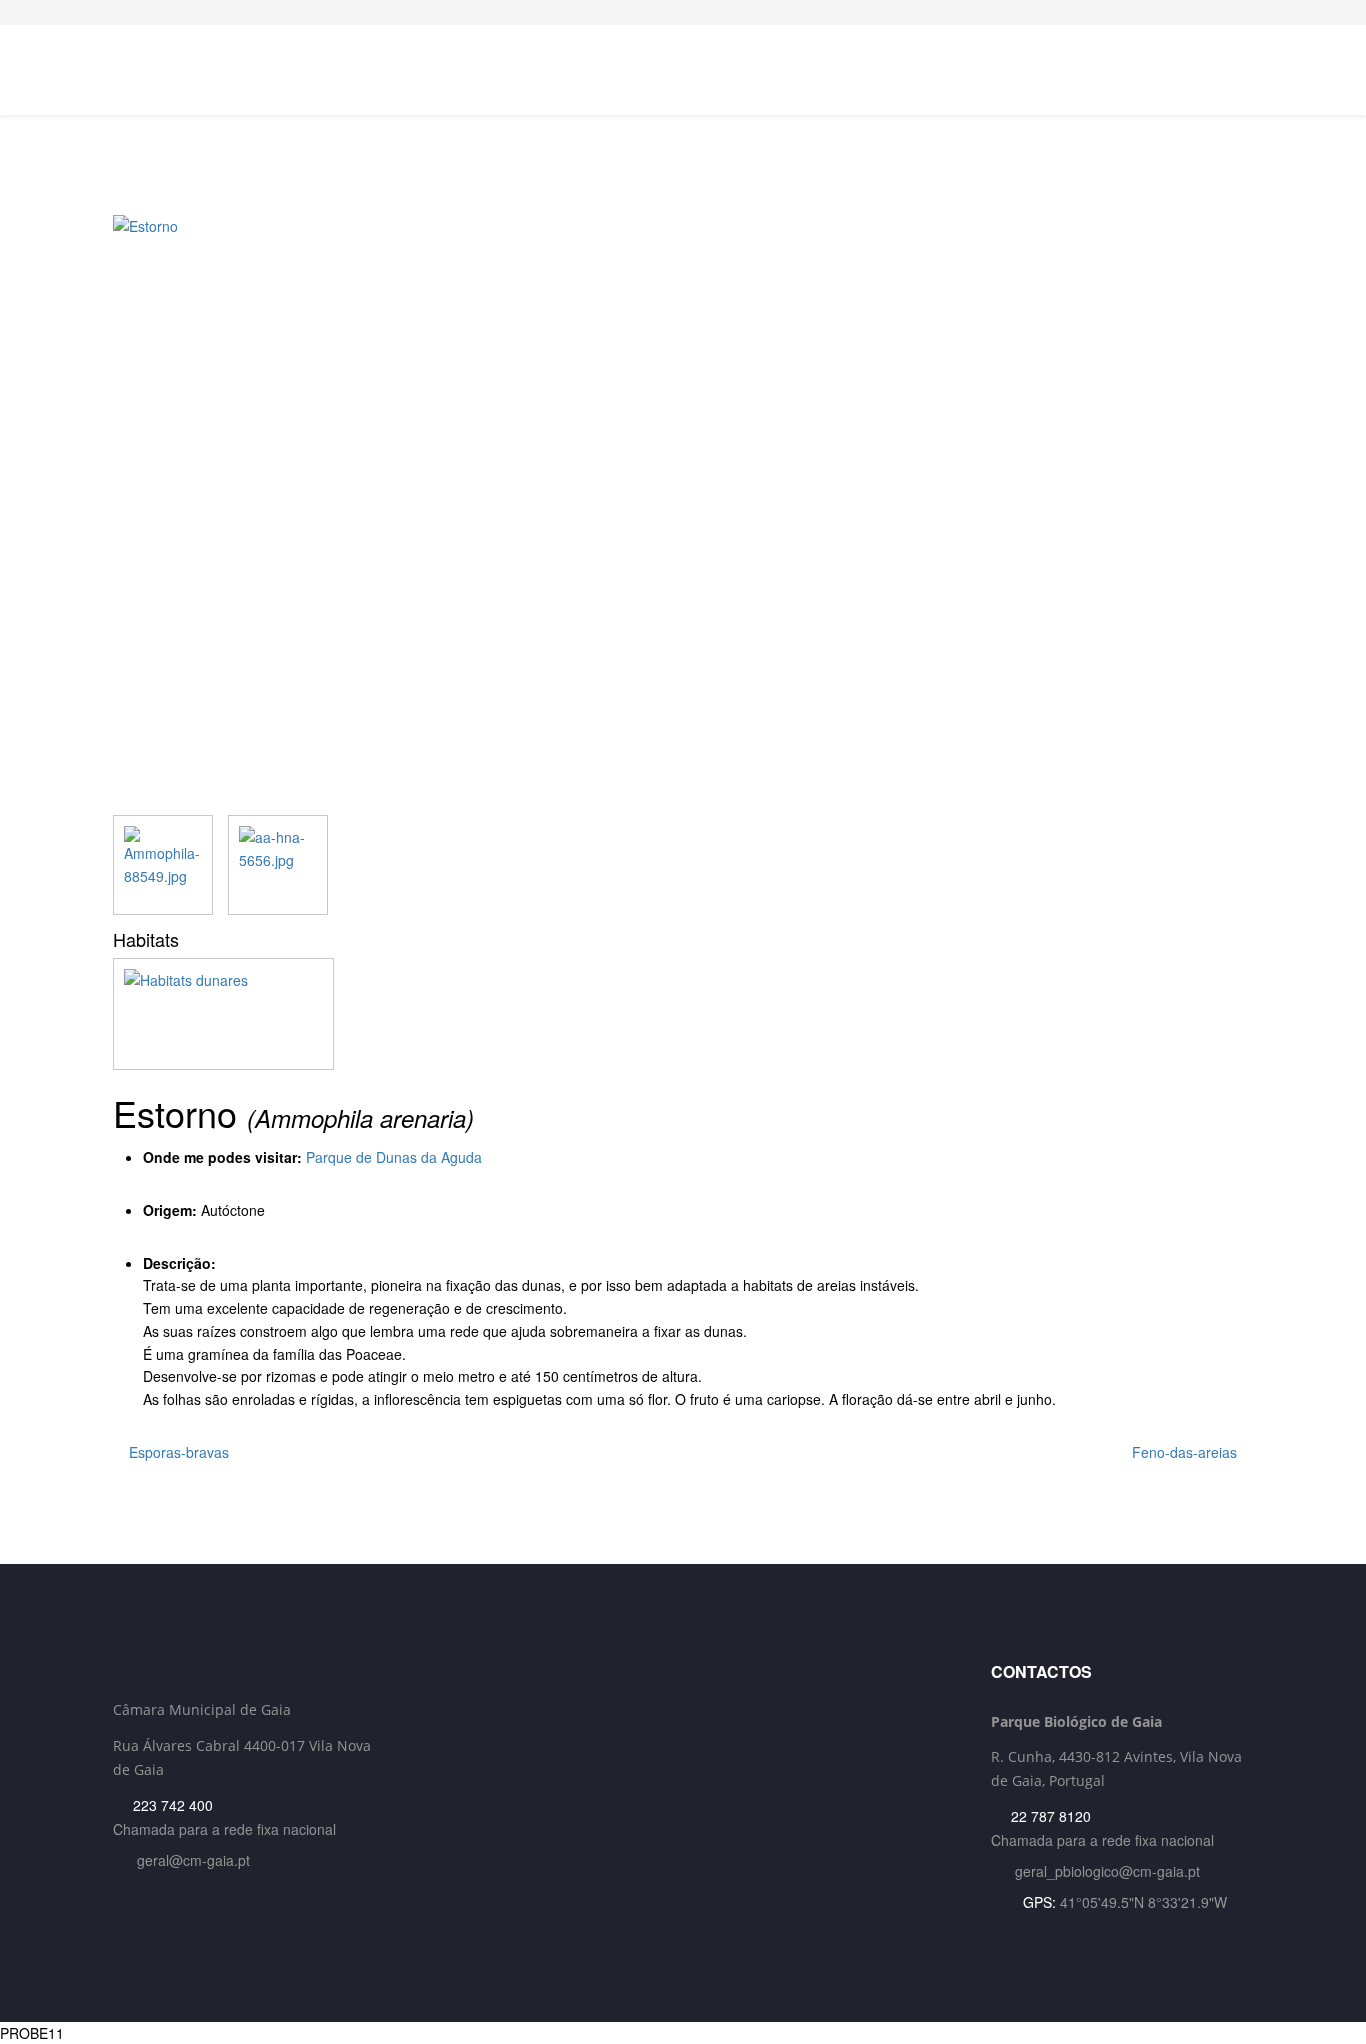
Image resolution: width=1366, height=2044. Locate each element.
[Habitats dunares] (683, 1014)
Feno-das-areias (1186, 1452)
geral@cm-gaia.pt (193, 1860)
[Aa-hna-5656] (278, 865)
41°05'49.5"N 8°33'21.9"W (1143, 1902)
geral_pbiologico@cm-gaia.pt (1107, 1871)
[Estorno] (683, 515)
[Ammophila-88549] (163, 865)
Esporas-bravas (177, 1452)
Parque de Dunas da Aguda (394, 1157)
